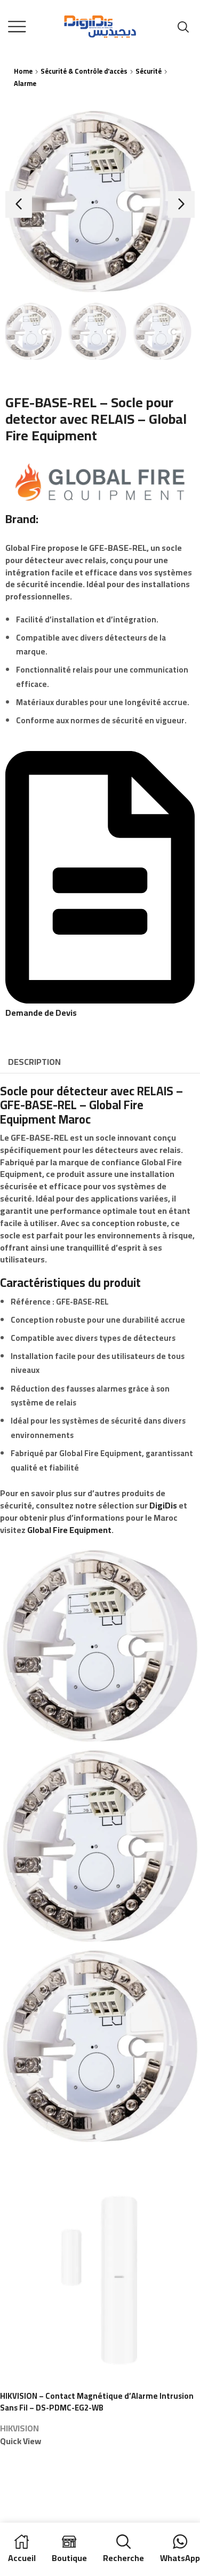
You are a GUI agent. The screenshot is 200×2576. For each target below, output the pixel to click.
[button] (19, 204)
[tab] (34, 1062)
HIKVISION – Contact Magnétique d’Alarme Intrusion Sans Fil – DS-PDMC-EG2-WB (97, 2402)
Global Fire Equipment (69, 1530)
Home (23, 71)
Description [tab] (34, 1062)
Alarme (25, 84)
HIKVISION (19, 2428)
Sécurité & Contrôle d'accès (84, 71)
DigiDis (163, 1505)
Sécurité (149, 71)
